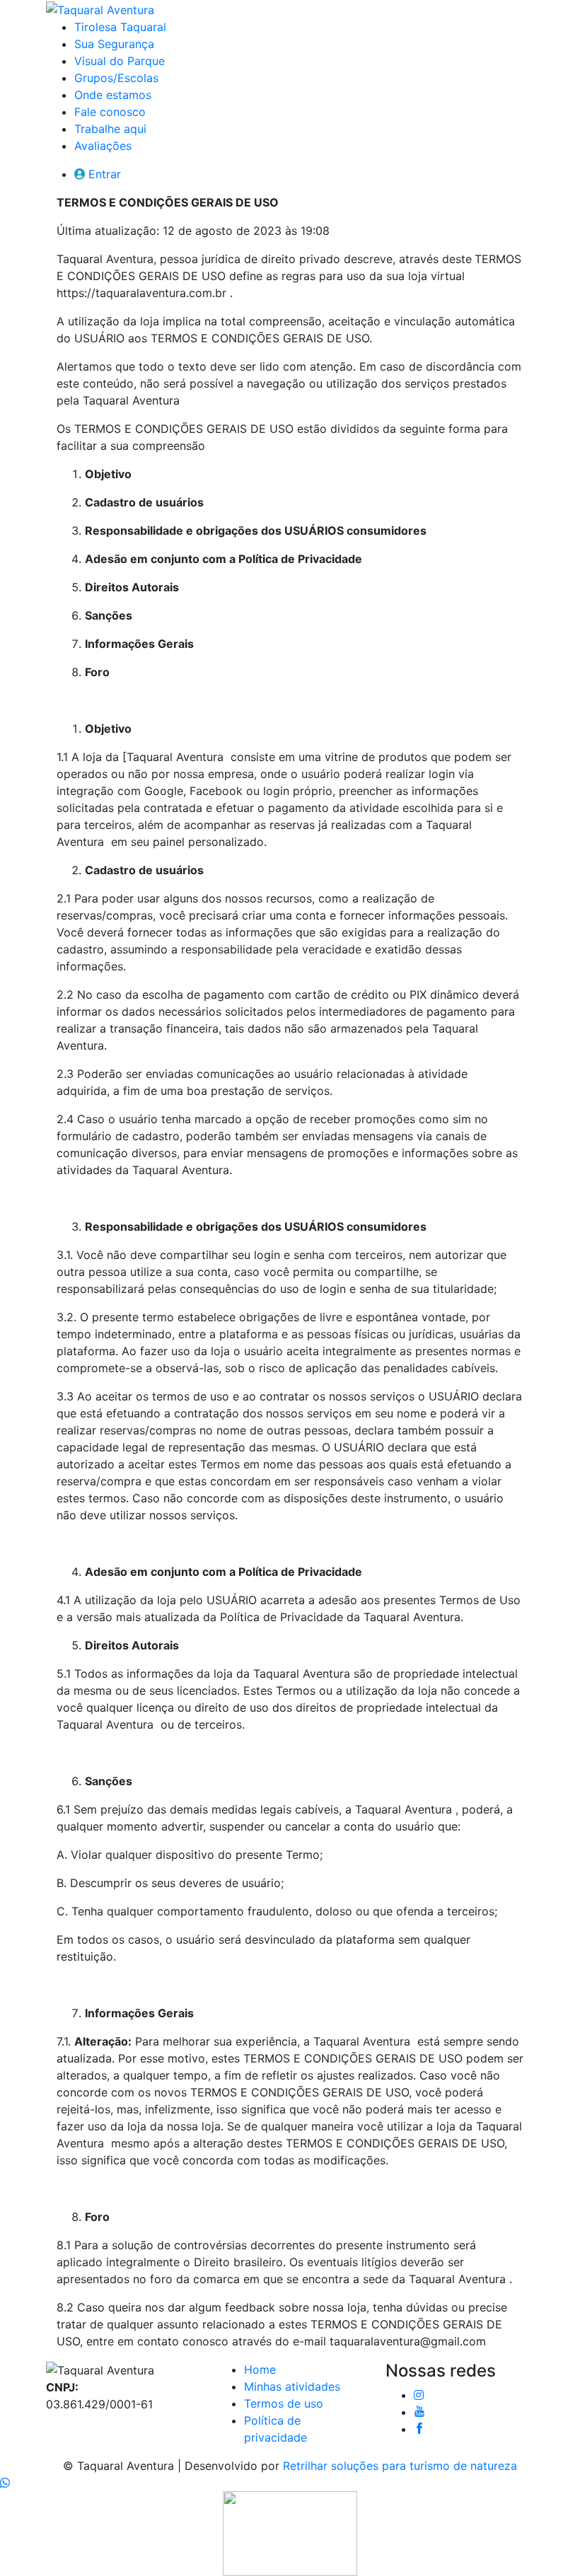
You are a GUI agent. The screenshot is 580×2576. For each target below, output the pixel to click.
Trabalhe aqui (110, 129)
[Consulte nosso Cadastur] (290, 2532)
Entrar (105, 174)
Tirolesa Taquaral (120, 27)
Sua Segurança (114, 44)
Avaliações (103, 146)
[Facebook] (419, 2429)
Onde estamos (113, 95)
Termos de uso (284, 2403)
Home (260, 2369)
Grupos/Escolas (116, 78)
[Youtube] (419, 2412)
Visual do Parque (120, 61)
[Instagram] (419, 2395)
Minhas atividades (292, 2386)
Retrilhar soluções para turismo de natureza (400, 2466)
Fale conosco (110, 112)
